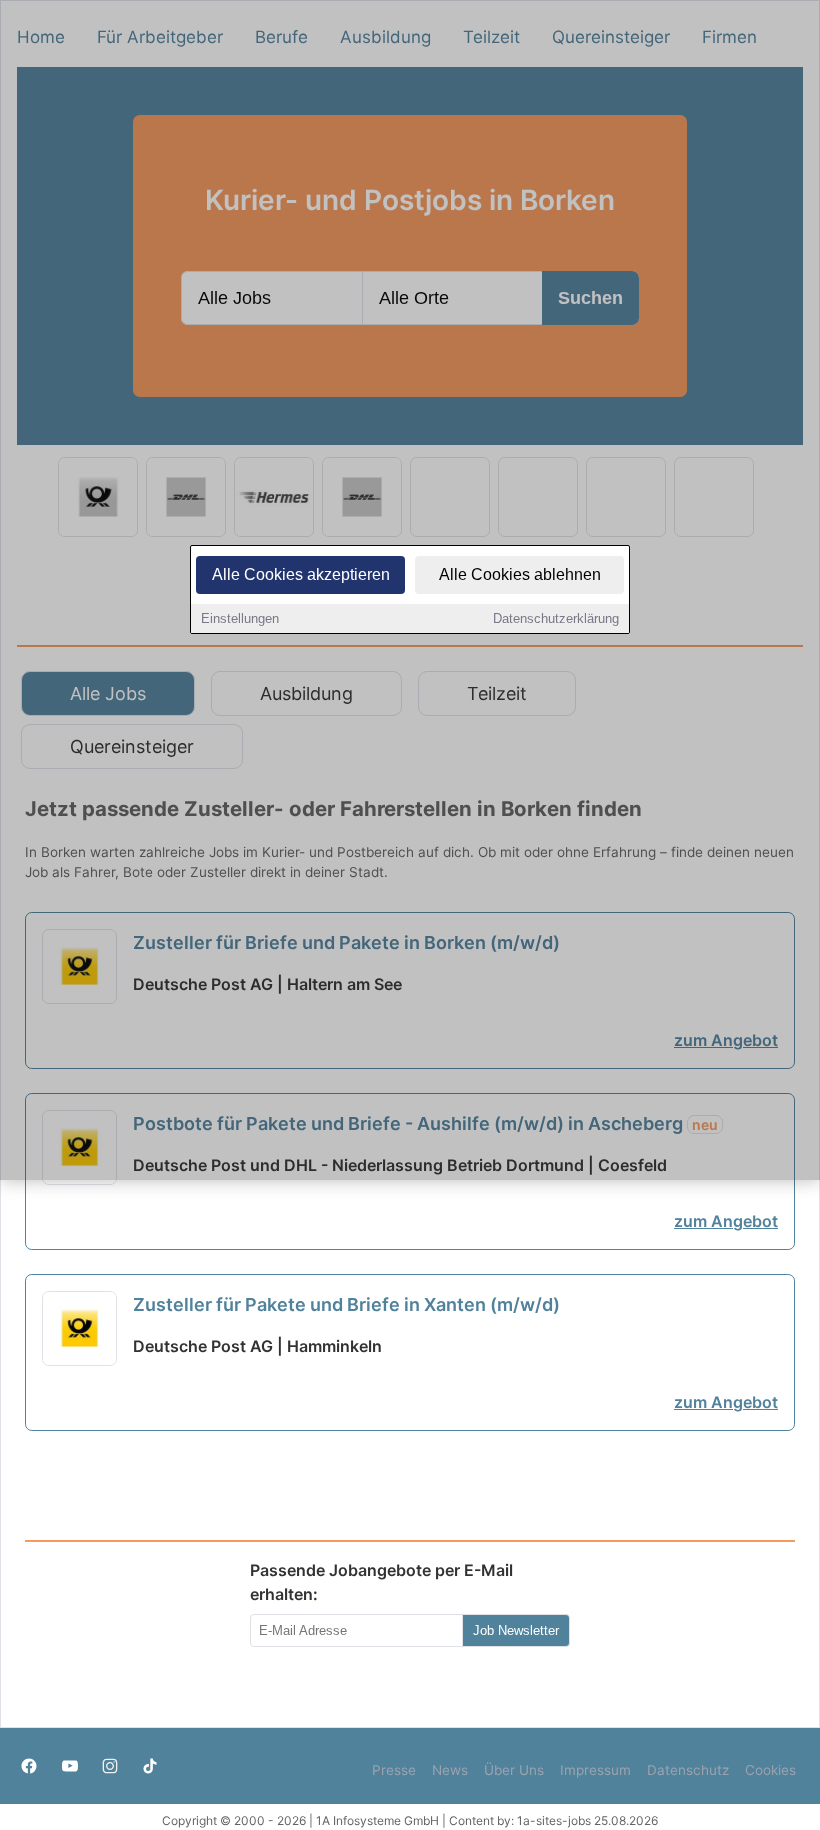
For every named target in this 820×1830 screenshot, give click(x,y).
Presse (394, 1770)
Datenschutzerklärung (556, 618)
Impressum (595, 1770)
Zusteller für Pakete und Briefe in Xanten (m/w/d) (346, 1304)
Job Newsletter (516, 1630)
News (450, 1770)
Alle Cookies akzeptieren (301, 574)
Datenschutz (688, 1770)
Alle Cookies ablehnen (520, 574)
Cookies (770, 1770)
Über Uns (514, 1770)
